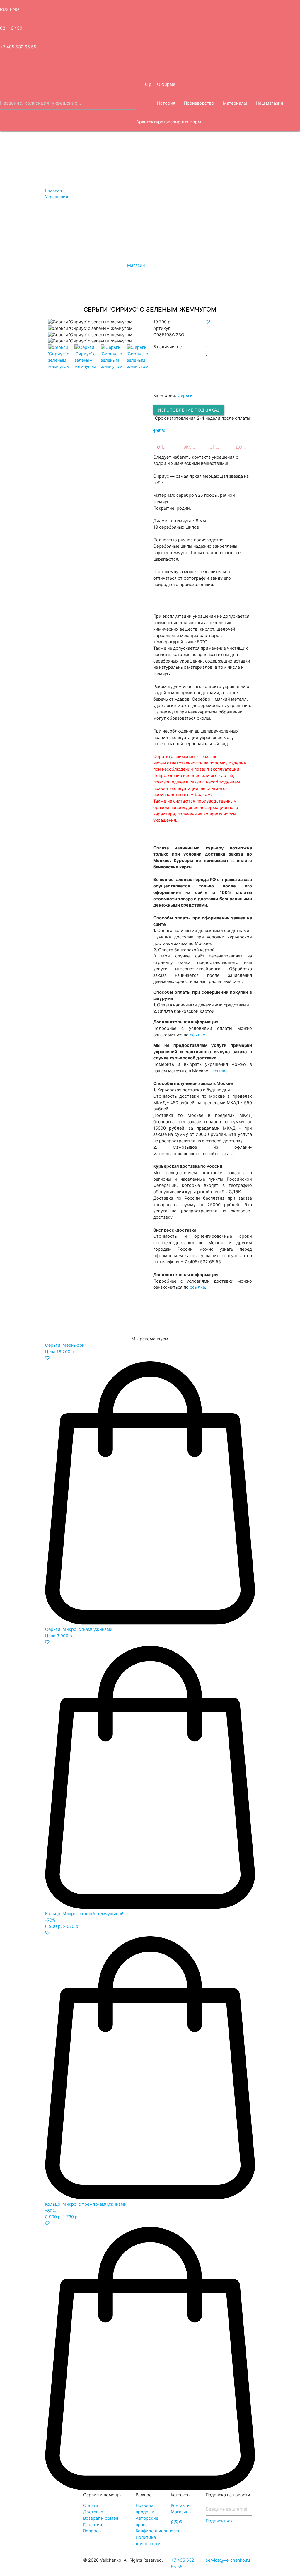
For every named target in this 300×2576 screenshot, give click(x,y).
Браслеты (269, 234)
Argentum (176, 159)
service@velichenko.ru (228, 2560)
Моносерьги (192, 234)
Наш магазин (269, 103)
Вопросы (112, 272)
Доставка (246, 447)
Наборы (13, 234)
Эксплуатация (193, 447)
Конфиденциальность (158, 2531)
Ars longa (95, 159)
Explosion (123, 159)
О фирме (166, 84)
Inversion (257, 159)
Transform (205, 159)
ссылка (220, 1071)
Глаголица (66, 159)
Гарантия (93, 2525)
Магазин (13, 216)
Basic (10, 178)
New (65, 234)
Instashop (14, 272)
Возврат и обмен (101, 2518)
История (166, 103)
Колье (220, 234)
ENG (15, 9)
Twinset (231, 159)
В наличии (41, 234)
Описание (167, 447)
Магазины (181, 2512)
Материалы (235, 103)
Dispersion (285, 159)
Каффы (139, 234)
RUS (4, 9)
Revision (150, 159)
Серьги (163, 234)
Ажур (10, 159)
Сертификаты (109, 234)
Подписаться (219, 2521)
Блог (65, 291)
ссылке (197, 1035)
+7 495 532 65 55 (18, 47)
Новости (42, 291)
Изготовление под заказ (189, 410)
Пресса (87, 291)
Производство (199, 103)
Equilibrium (35, 159)
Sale (82, 234)
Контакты (181, 2505)
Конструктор (18, 197)
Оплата (218, 447)
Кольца (242, 234)
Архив (11, 253)
